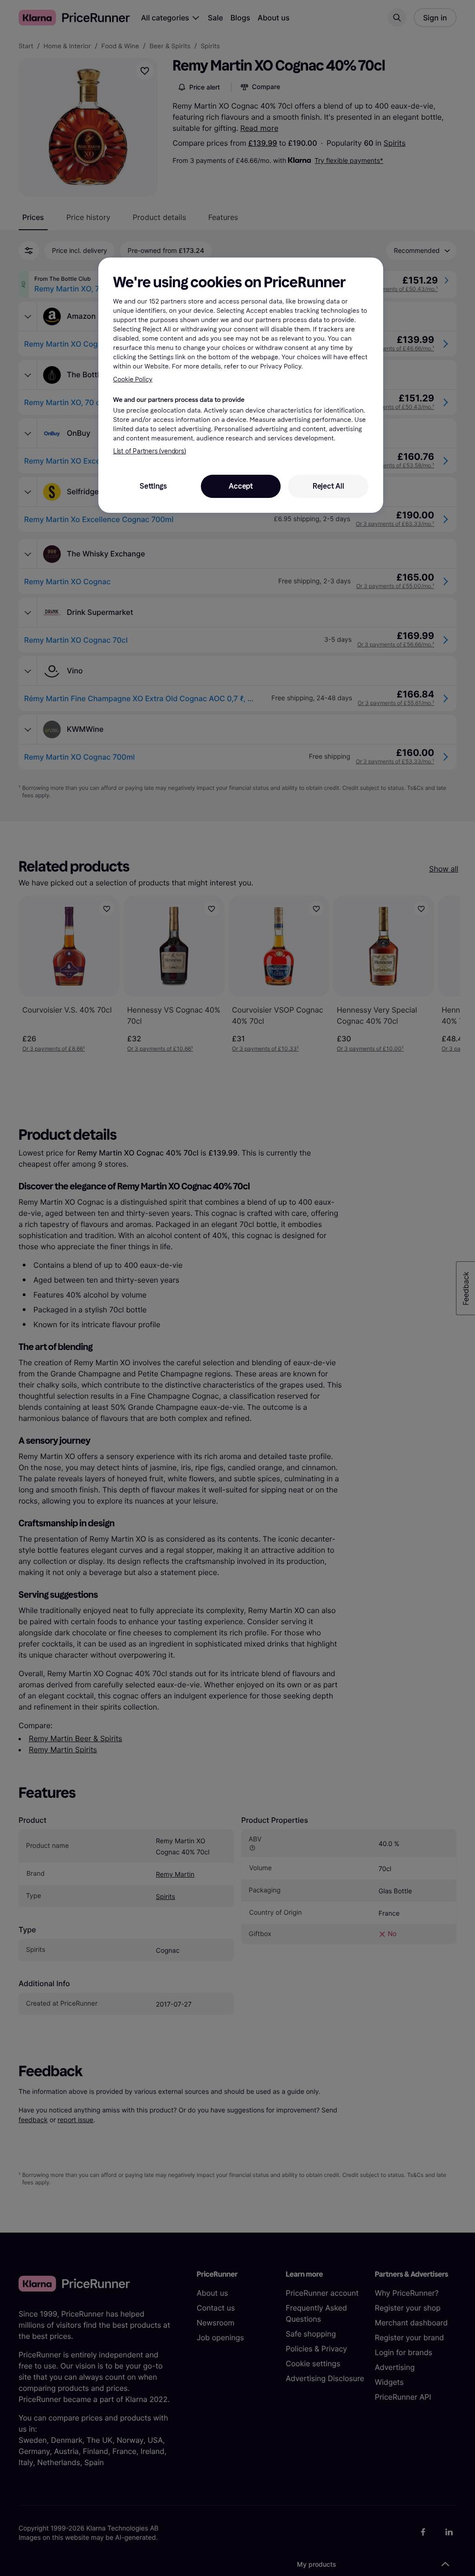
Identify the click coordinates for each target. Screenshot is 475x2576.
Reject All (328, 486)
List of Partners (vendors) (150, 451)
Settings (153, 486)
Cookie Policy (133, 379)
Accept (241, 486)
